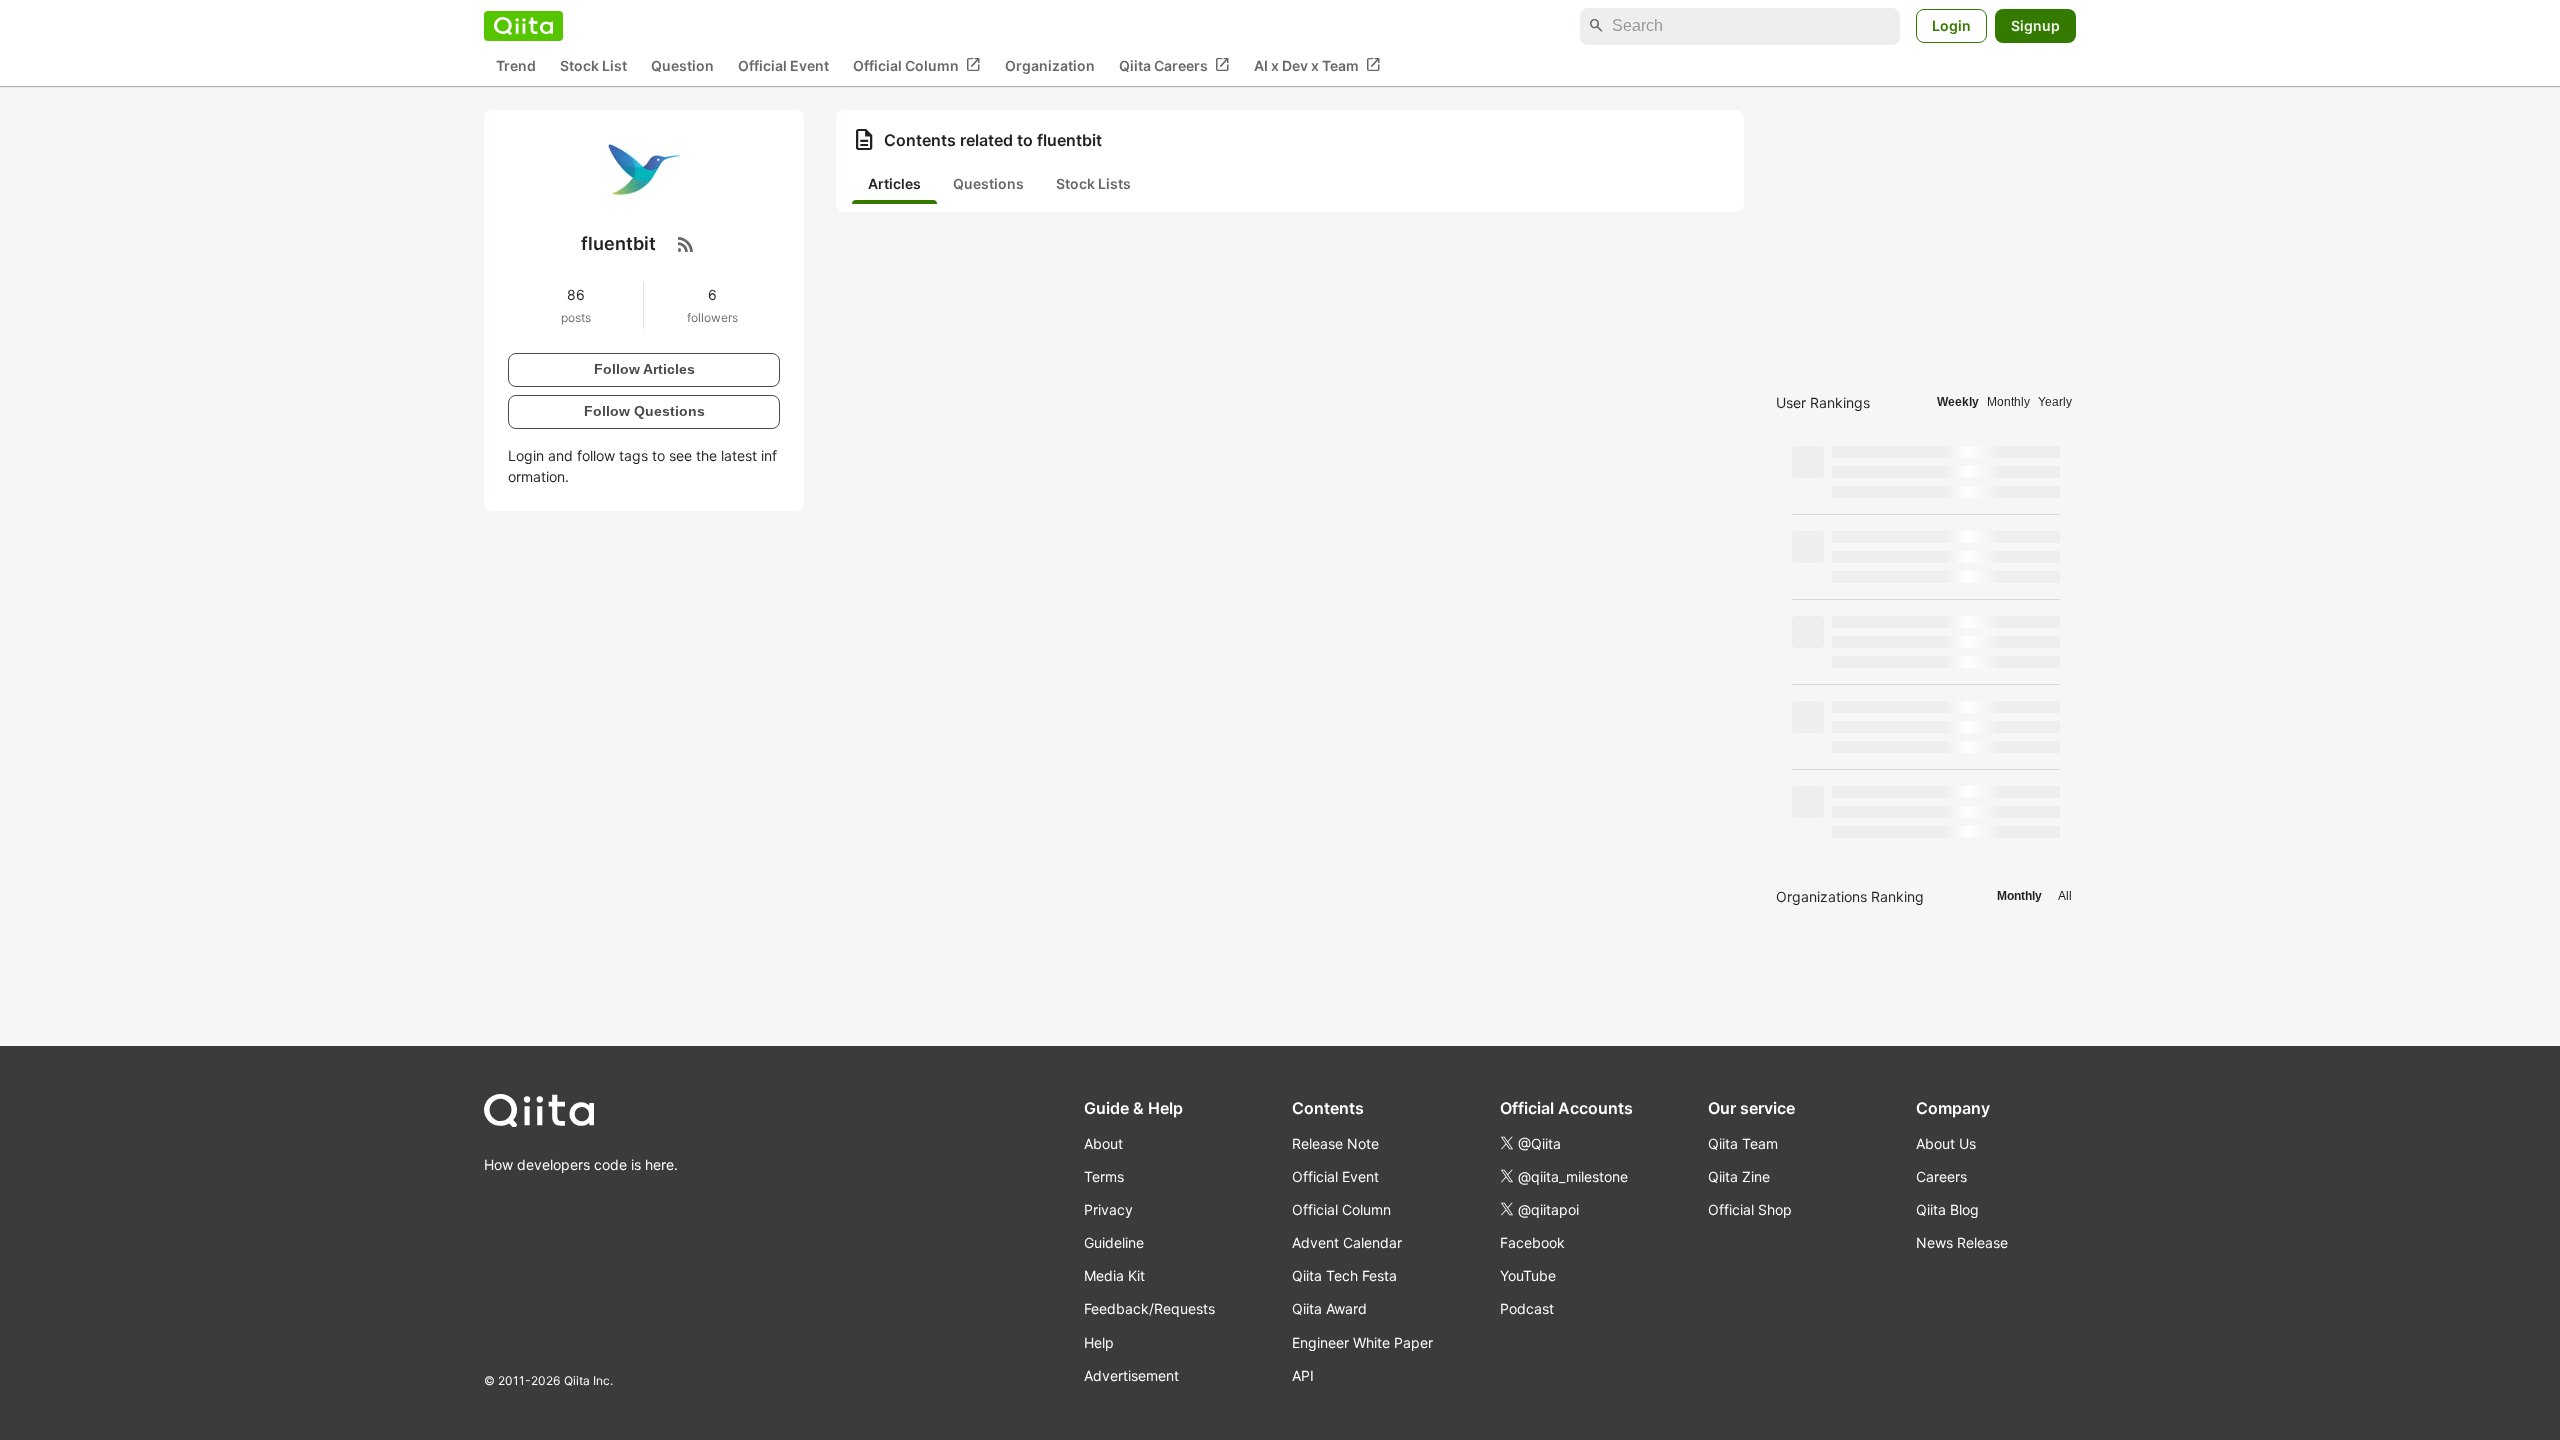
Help (1099, 1342)
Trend (516, 65)
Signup (2035, 25)
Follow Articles (644, 369)
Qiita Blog (1947, 1209)
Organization (1050, 65)
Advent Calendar (1347, 1242)
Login (1951, 25)
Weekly (1958, 402)
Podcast (1527, 1308)
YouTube (1528, 1275)
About (1103, 1143)
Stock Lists (1093, 183)
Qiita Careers (1174, 65)
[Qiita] (523, 26)
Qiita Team (1743, 1143)
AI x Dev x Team (1317, 65)
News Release (1962, 1242)
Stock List (593, 65)
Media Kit (1114, 1275)
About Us (1946, 1143)
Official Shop (1750, 1209)
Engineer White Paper (1362, 1342)
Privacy (1108, 1209)
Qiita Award (1329, 1308)
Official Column (917, 65)
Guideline (1114, 1242)
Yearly (2055, 402)
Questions (988, 183)
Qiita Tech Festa (1344, 1275)
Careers (1941, 1176)
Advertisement (1131, 1375)
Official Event (783, 65)
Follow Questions (644, 411)
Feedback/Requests (1149, 1308)
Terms (1104, 1176)
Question (682, 65)
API (1303, 1375)
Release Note (1335, 1143)
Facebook (1532, 1242)
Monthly (2008, 402)
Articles (894, 183)
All (2065, 896)
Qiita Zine (1739, 1176)
